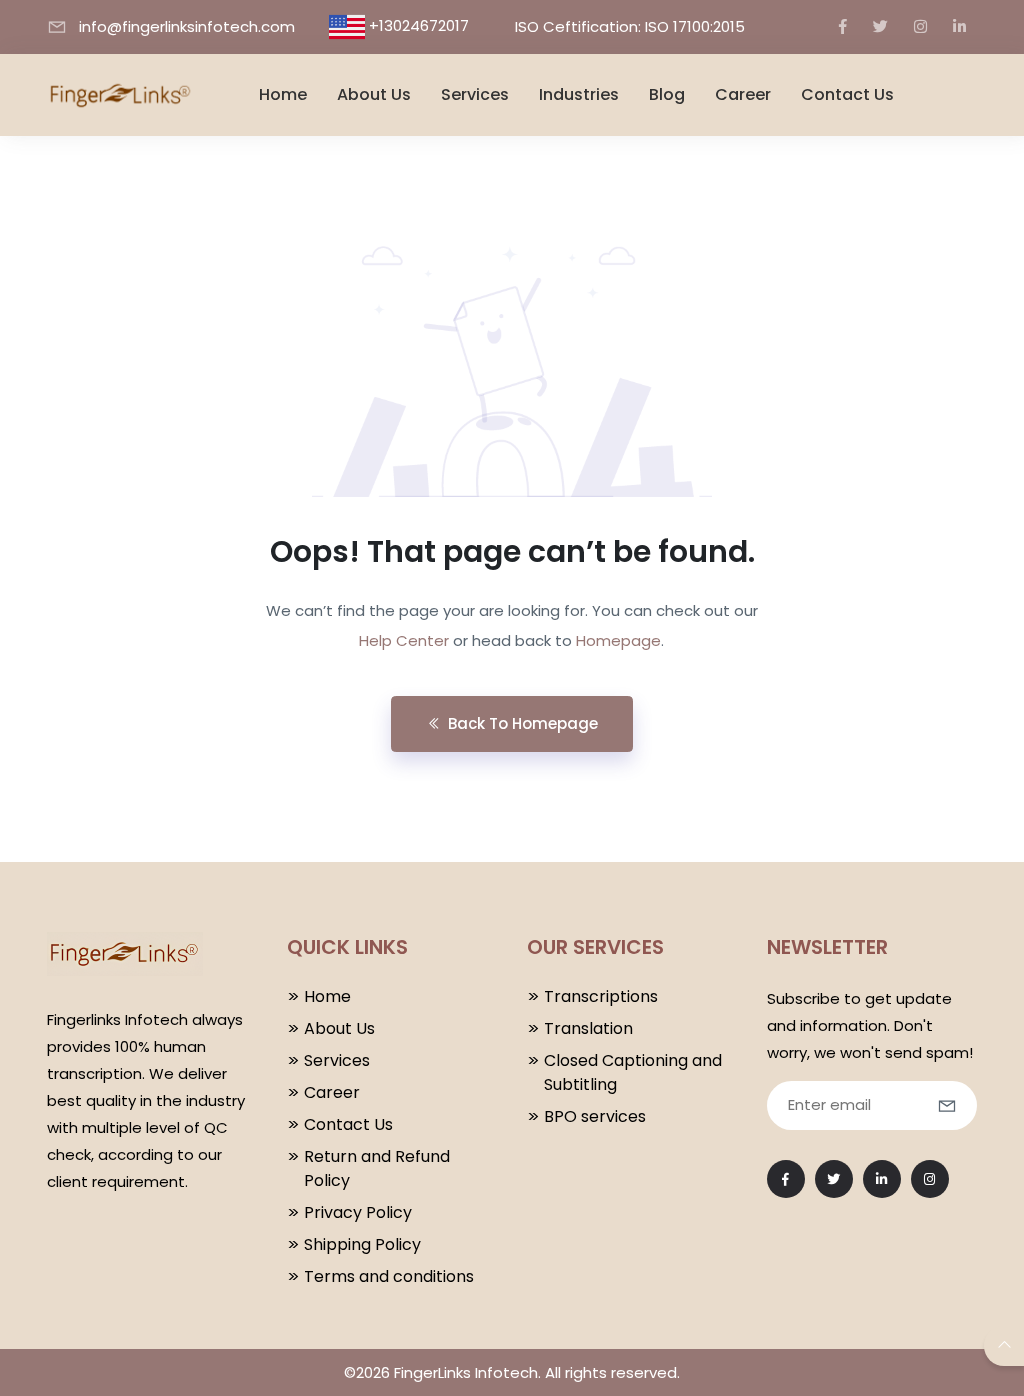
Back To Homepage (523, 723)
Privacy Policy (358, 1212)
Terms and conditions (389, 1276)
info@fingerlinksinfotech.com (187, 26)
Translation (588, 1028)
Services (475, 94)
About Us (374, 94)
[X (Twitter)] (880, 26)
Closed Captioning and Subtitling (633, 1072)
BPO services (595, 1116)
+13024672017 (419, 25)
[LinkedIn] (959, 26)
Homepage (618, 640)
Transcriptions (601, 996)
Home (283, 94)
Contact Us (847, 94)
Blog (667, 94)
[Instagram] (920, 26)
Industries (579, 94)
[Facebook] (843, 26)
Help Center (404, 640)
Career (743, 94)
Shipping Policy (362, 1244)
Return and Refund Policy (377, 1168)
